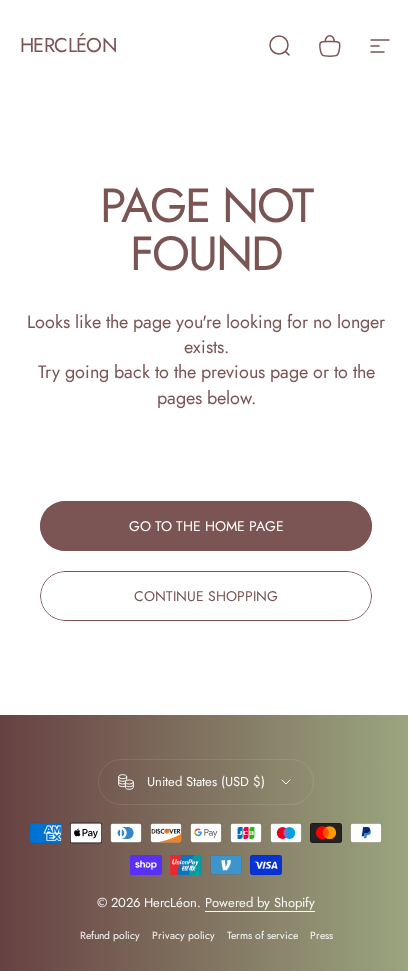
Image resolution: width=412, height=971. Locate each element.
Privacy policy (183, 935)
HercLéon (68, 46)
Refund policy (110, 935)
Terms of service (262, 935)
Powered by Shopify (260, 902)
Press (321, 935)
